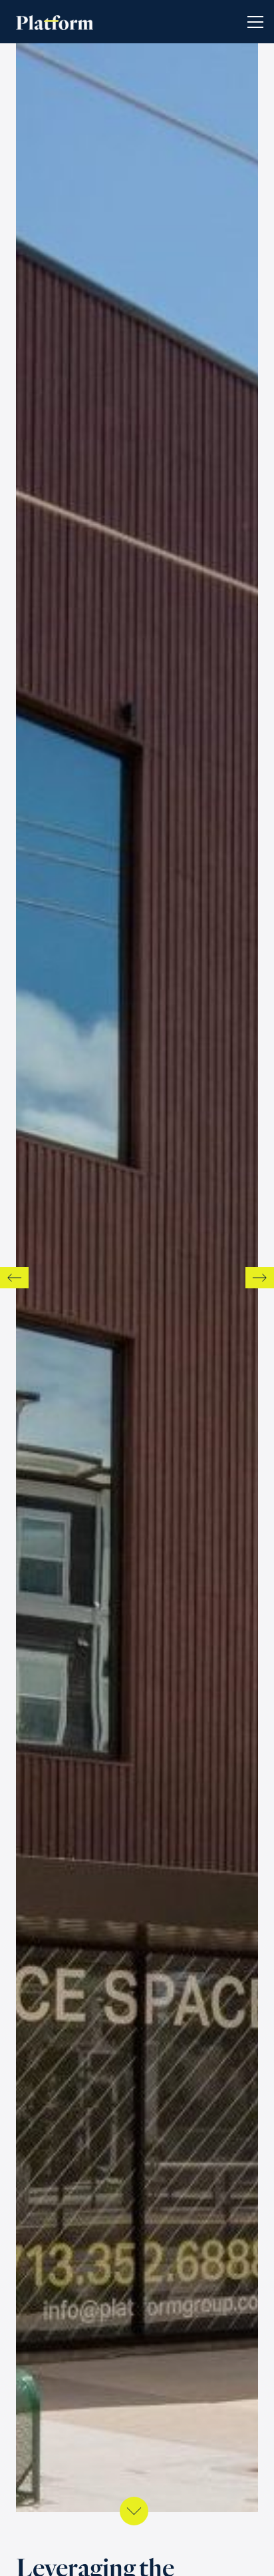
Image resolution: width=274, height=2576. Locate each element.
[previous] (14, 1278)
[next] (260, 1278)
